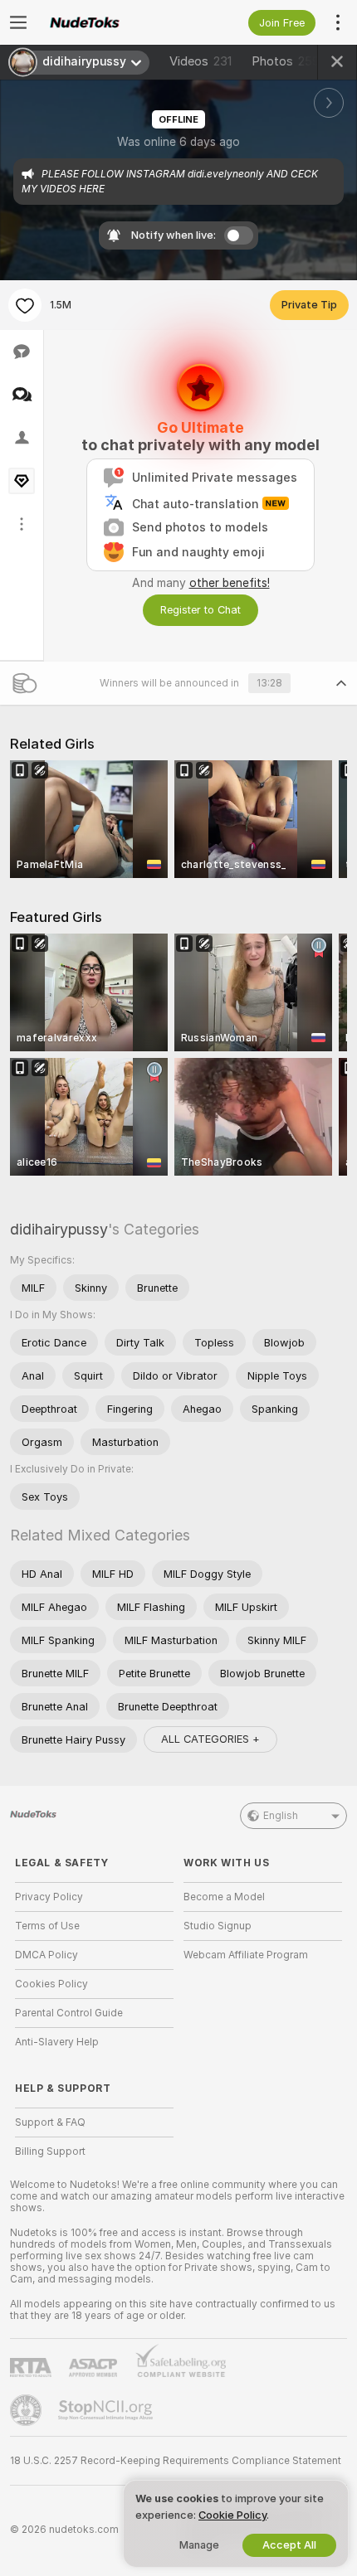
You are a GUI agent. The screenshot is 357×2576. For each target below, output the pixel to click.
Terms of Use (47, 1926)
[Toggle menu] (18, 22)
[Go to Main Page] (108, 22)
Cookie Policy (232, 2515)
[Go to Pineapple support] (27, 2410)
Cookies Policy (51, 1984)
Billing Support (50, 2152)
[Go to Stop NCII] (107, 2410)
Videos (201, 61)
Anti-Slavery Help (57, 2042)
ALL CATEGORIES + (210, 1739)
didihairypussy (59, 1229)
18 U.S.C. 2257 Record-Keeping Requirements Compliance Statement (176, 2461)
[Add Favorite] (25, 305)
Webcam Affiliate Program (246, 1955)
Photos (286, 61)
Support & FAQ (50, 2122)
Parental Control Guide (69, 2013)
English (281, 1816)
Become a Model (224, 1897)
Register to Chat (201, 610)
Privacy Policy (49, 1897)
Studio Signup (218, 1926)
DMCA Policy (46, 1955)
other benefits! (230, 583)
